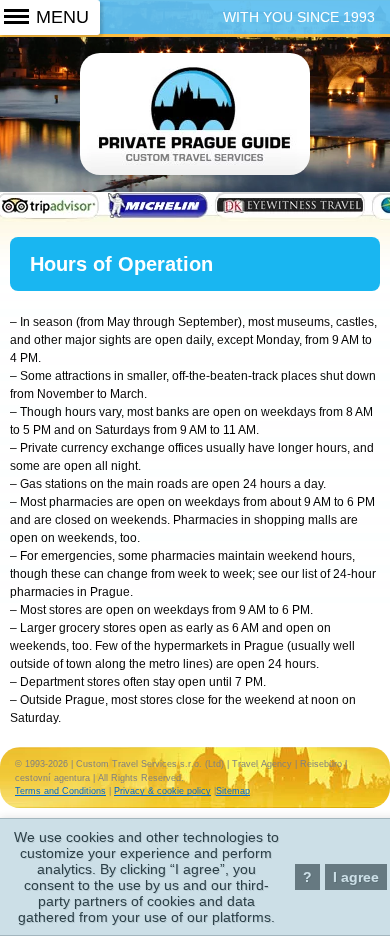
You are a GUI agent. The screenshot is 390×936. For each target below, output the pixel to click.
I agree (356, 877)
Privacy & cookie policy (162, 791)
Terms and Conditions (60, 791)
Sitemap (233, 791)
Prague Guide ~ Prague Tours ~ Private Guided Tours (195, 128)
